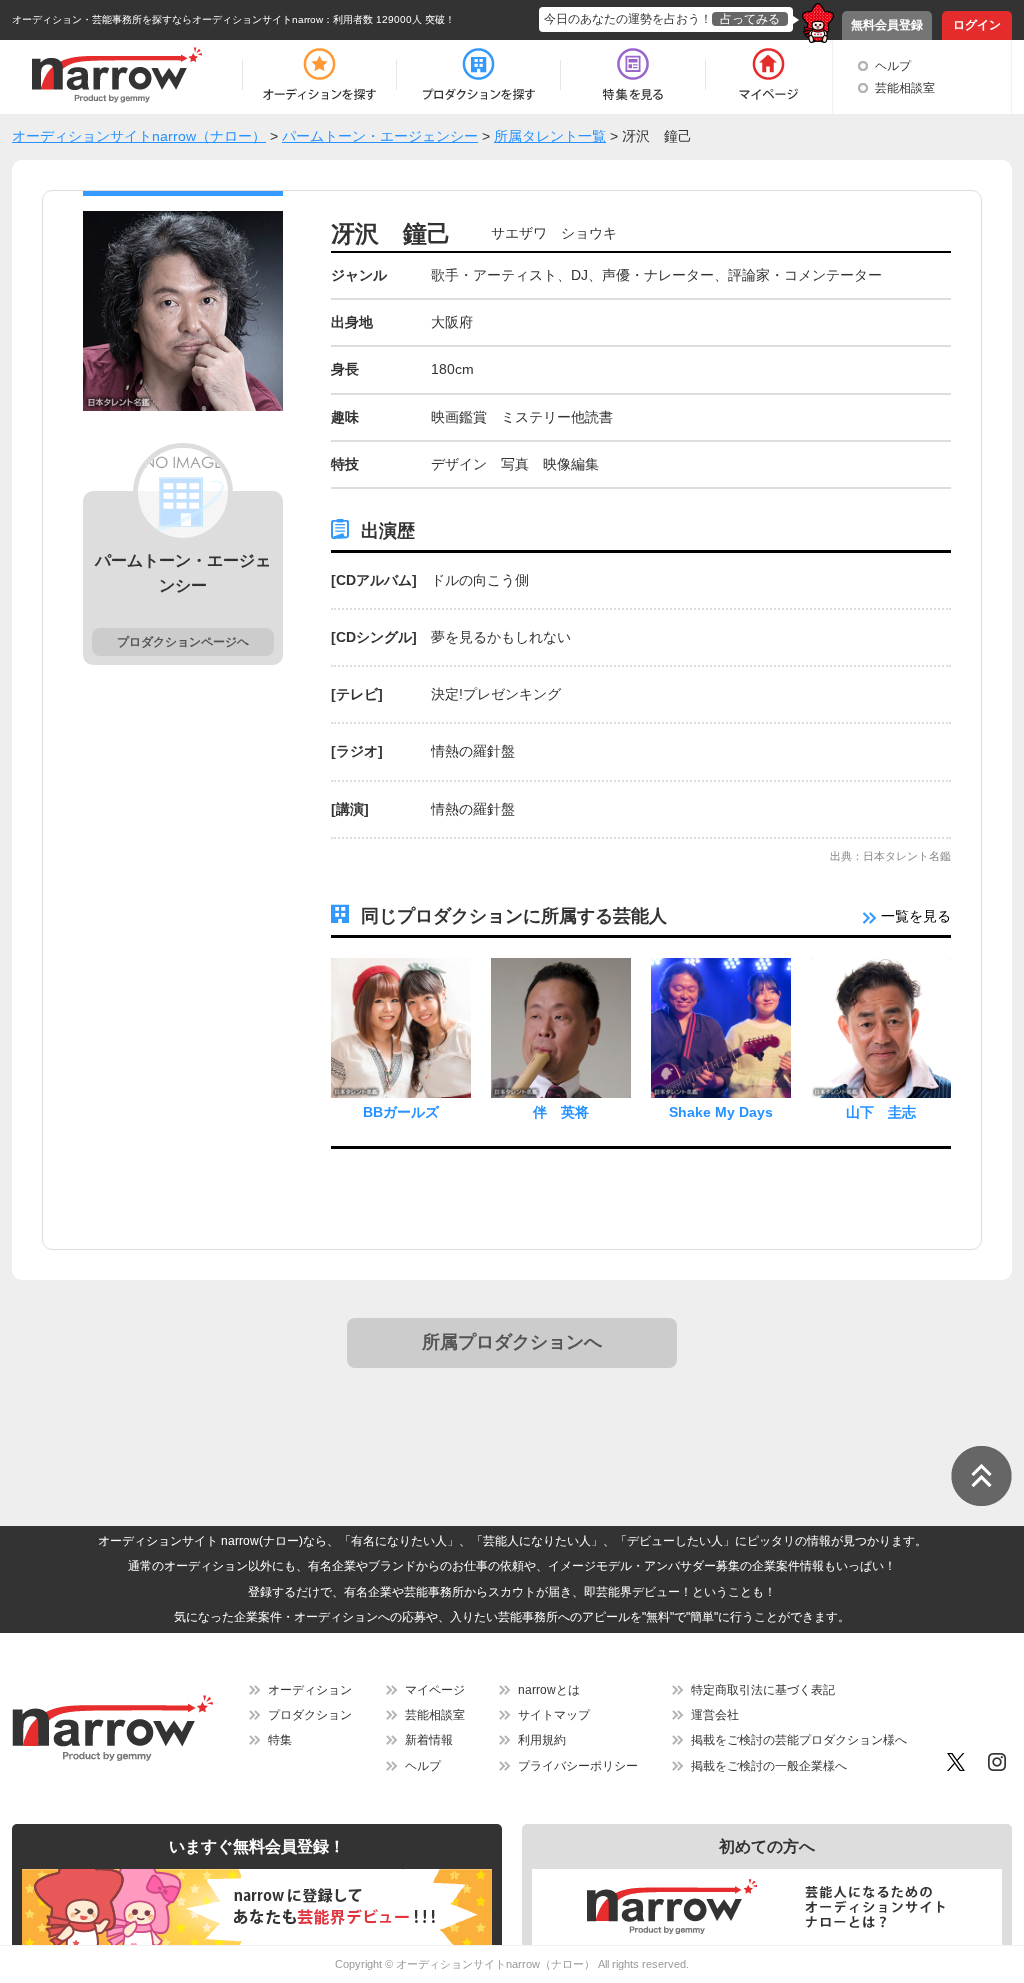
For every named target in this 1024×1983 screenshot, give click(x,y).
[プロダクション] (478, 75)
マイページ (435, 1690)
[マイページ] (767, 75)
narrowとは (549, 1690)
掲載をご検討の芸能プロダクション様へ (799, 1740)
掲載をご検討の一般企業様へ (769, 1766)
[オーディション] (319, 75)
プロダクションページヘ (183, 642)
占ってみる (750, 19)
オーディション (310, 1690)
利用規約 (542, 1740)
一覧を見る (914, 916)
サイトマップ (554, 1715)
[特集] (633, 75)
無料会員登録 (887, 25)
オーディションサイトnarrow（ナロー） (495, 1964)
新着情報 (429, 1740)
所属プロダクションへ (512, 1342)
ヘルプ (893, 66)
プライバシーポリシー (578, 1766)
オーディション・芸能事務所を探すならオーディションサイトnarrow (167, 19)
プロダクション (310, 1715)
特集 (280, 1740)
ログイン (977, 25)
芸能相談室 (905, 88)
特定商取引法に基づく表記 (763, 1690)
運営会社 (715, 1715)
